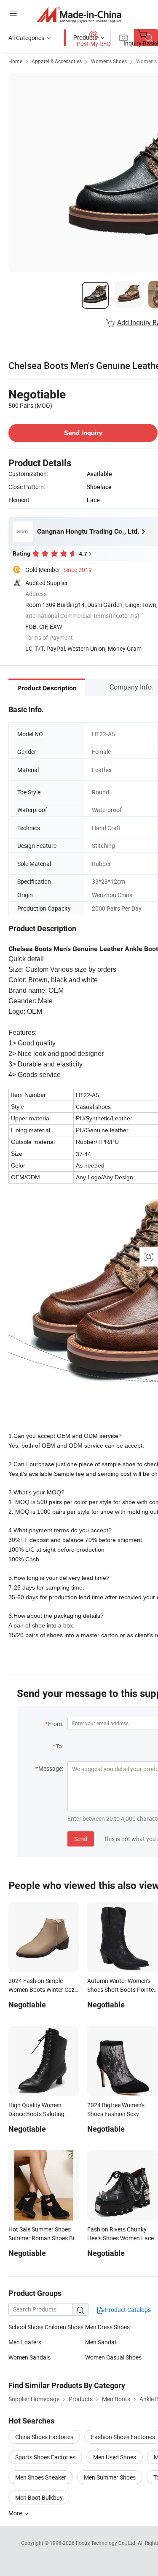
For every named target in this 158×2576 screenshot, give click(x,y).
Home (15, 61)
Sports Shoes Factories (45, 2457)
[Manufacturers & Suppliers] (79, 15)
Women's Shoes (109, 61)
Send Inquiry (83, 433)
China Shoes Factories (44, 2437)
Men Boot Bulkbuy (39, 2497)
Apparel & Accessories (57, 61)
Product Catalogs (127, 2310)
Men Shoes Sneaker (41, 2477)
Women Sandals (29, 2357)
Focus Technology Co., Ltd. (107, 2543)
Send (81, 1839)
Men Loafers (25, 2342)
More (16, 2513)
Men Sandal (100, 2342)
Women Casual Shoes (113, 2357)
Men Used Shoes (115, 2457)
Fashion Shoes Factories (123, 2437)
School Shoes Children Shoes (46, 2327)
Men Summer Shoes (110, 2477)
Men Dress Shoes (107, 2327)
